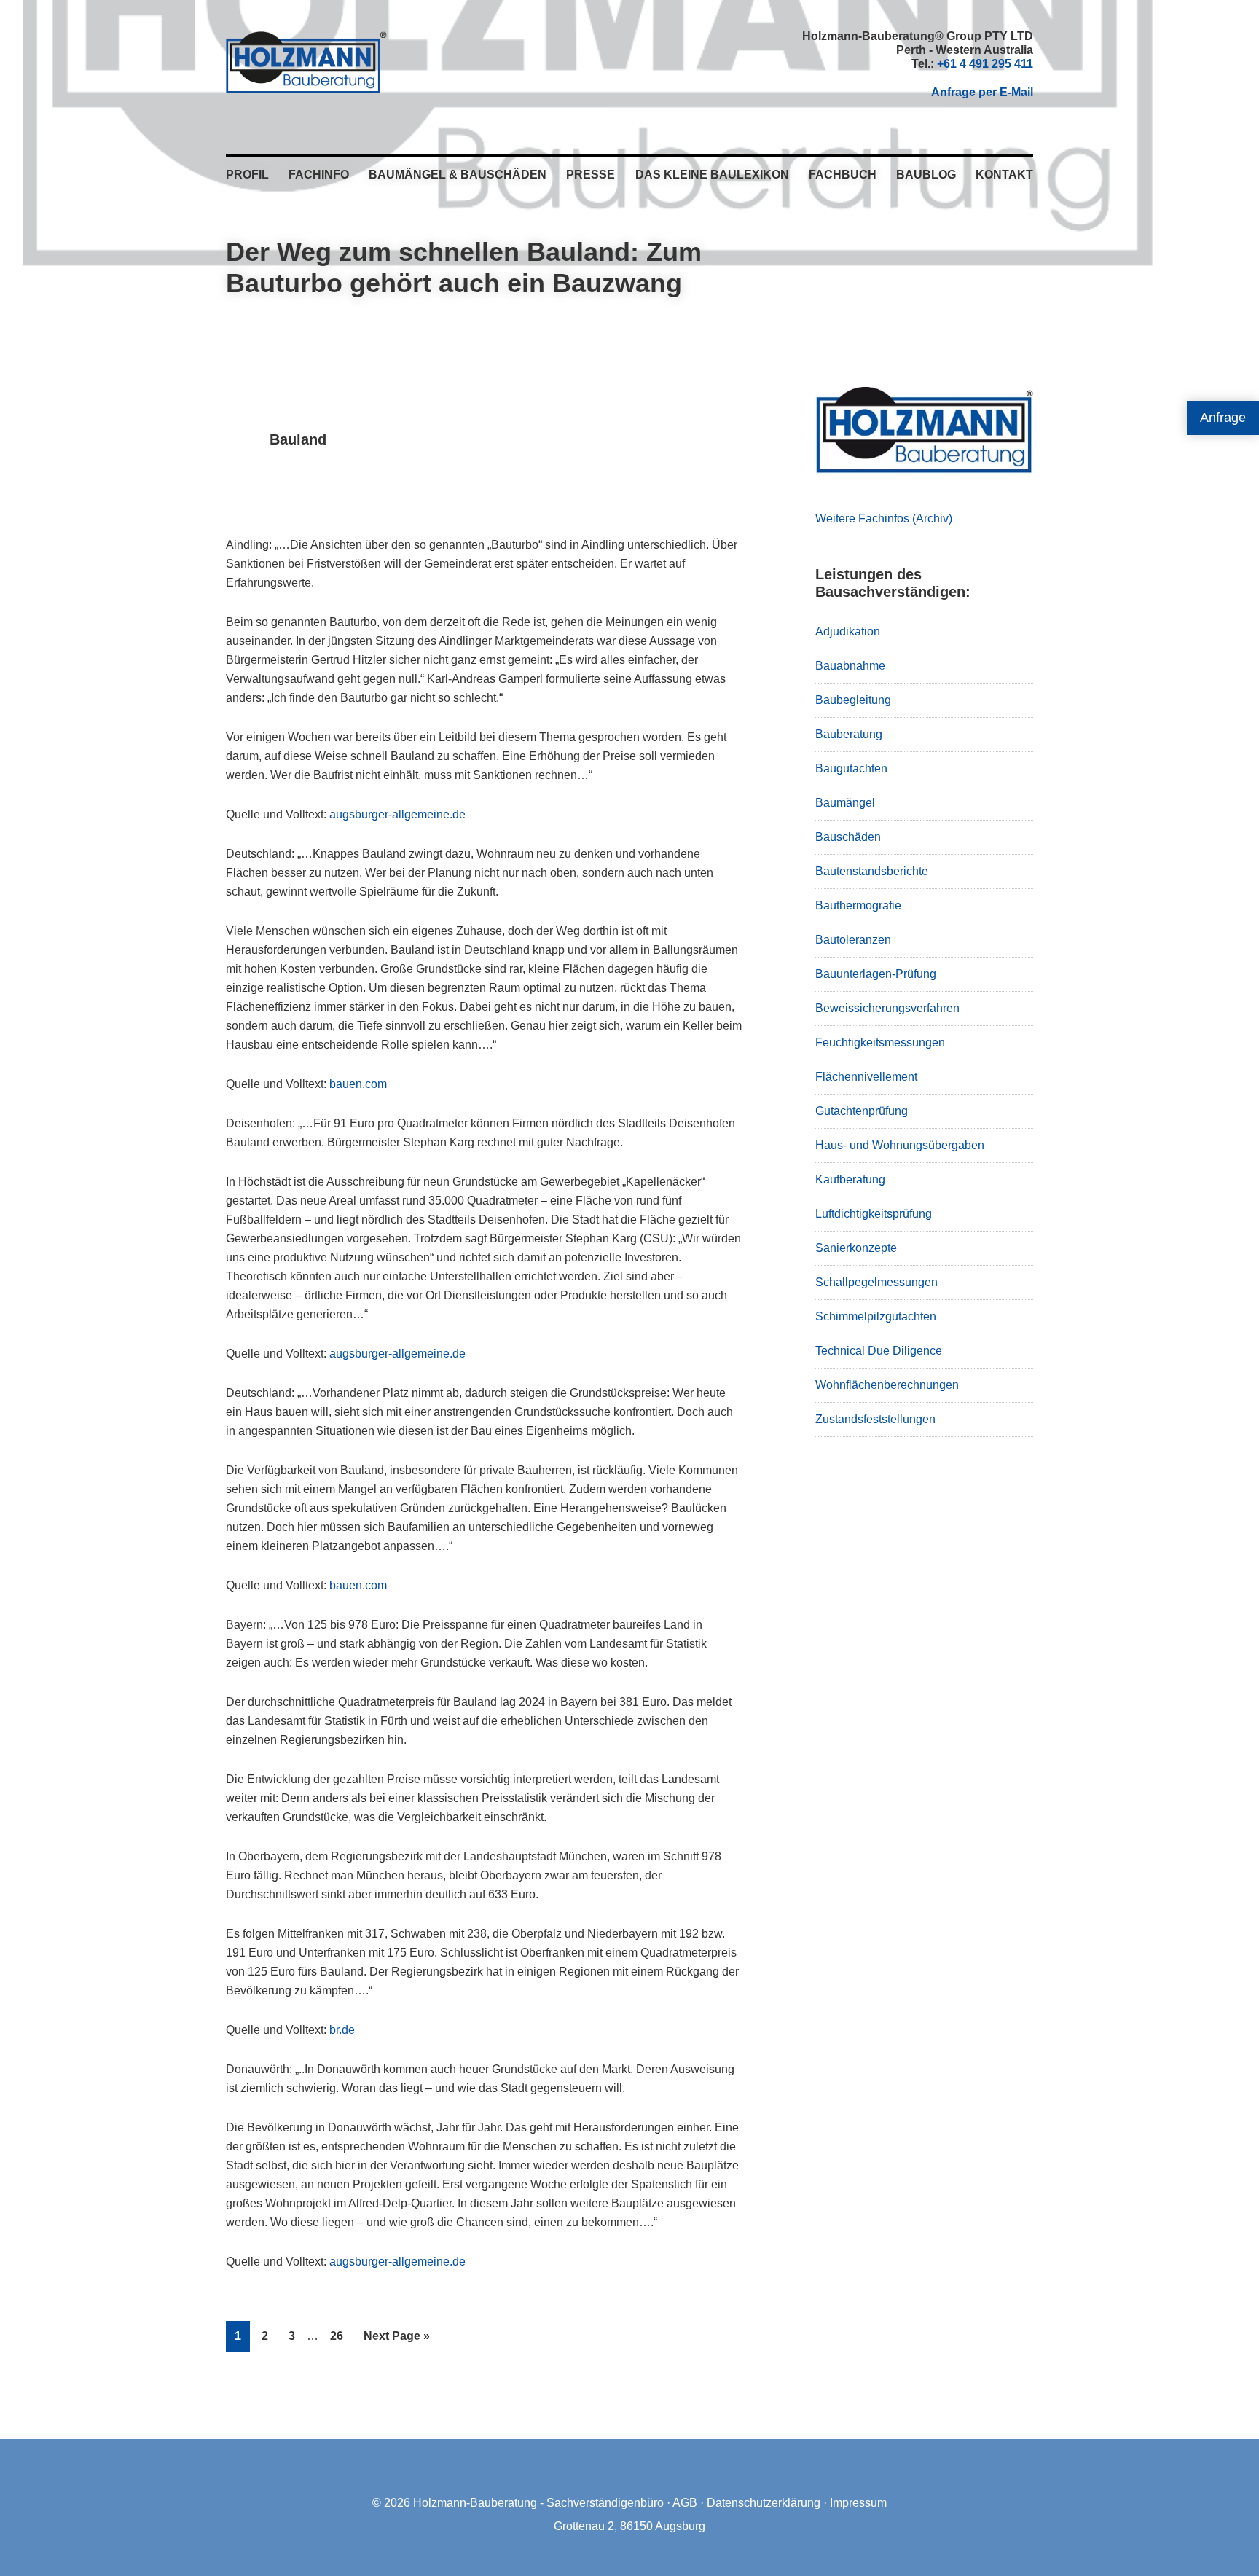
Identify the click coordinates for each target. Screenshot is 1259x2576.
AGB (685, 2503)
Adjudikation (848, 631)
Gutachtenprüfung (862, 1111)
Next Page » (396, 2340)
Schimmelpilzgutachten (876, 1316)
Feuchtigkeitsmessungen (880, 1042)
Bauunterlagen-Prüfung (876, 974)
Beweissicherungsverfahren (887, 1008)
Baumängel (845, 803)
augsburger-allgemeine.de (397, 814)
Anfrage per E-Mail (982, 92)
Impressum (858, 2503)
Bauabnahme (850, 666)
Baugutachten (851, 768)
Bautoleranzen (853, 940)
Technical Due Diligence (879, 1351)
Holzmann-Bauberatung (306, 62)
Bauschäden (848, 837)
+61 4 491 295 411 (985, 64)
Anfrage (1223, 418)
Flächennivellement (866, 1077)
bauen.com (358, 1084)
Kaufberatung (850, 1179)
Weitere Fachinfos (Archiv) (884, 518)
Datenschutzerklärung (764, 2503)
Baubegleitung (853, 700)
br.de (342, 2030)
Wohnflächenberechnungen (887, 1385)
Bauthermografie (858, 905)
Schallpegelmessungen (876, 1282)
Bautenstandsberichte (872, 871)
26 (341, 2336)
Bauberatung (849, 734)
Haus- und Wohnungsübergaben (900, 1145)
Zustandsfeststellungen (875, 1419)
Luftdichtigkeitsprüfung (874, 1214)
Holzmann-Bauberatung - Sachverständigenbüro (538, 2503)
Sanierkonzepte (856, 1248)
